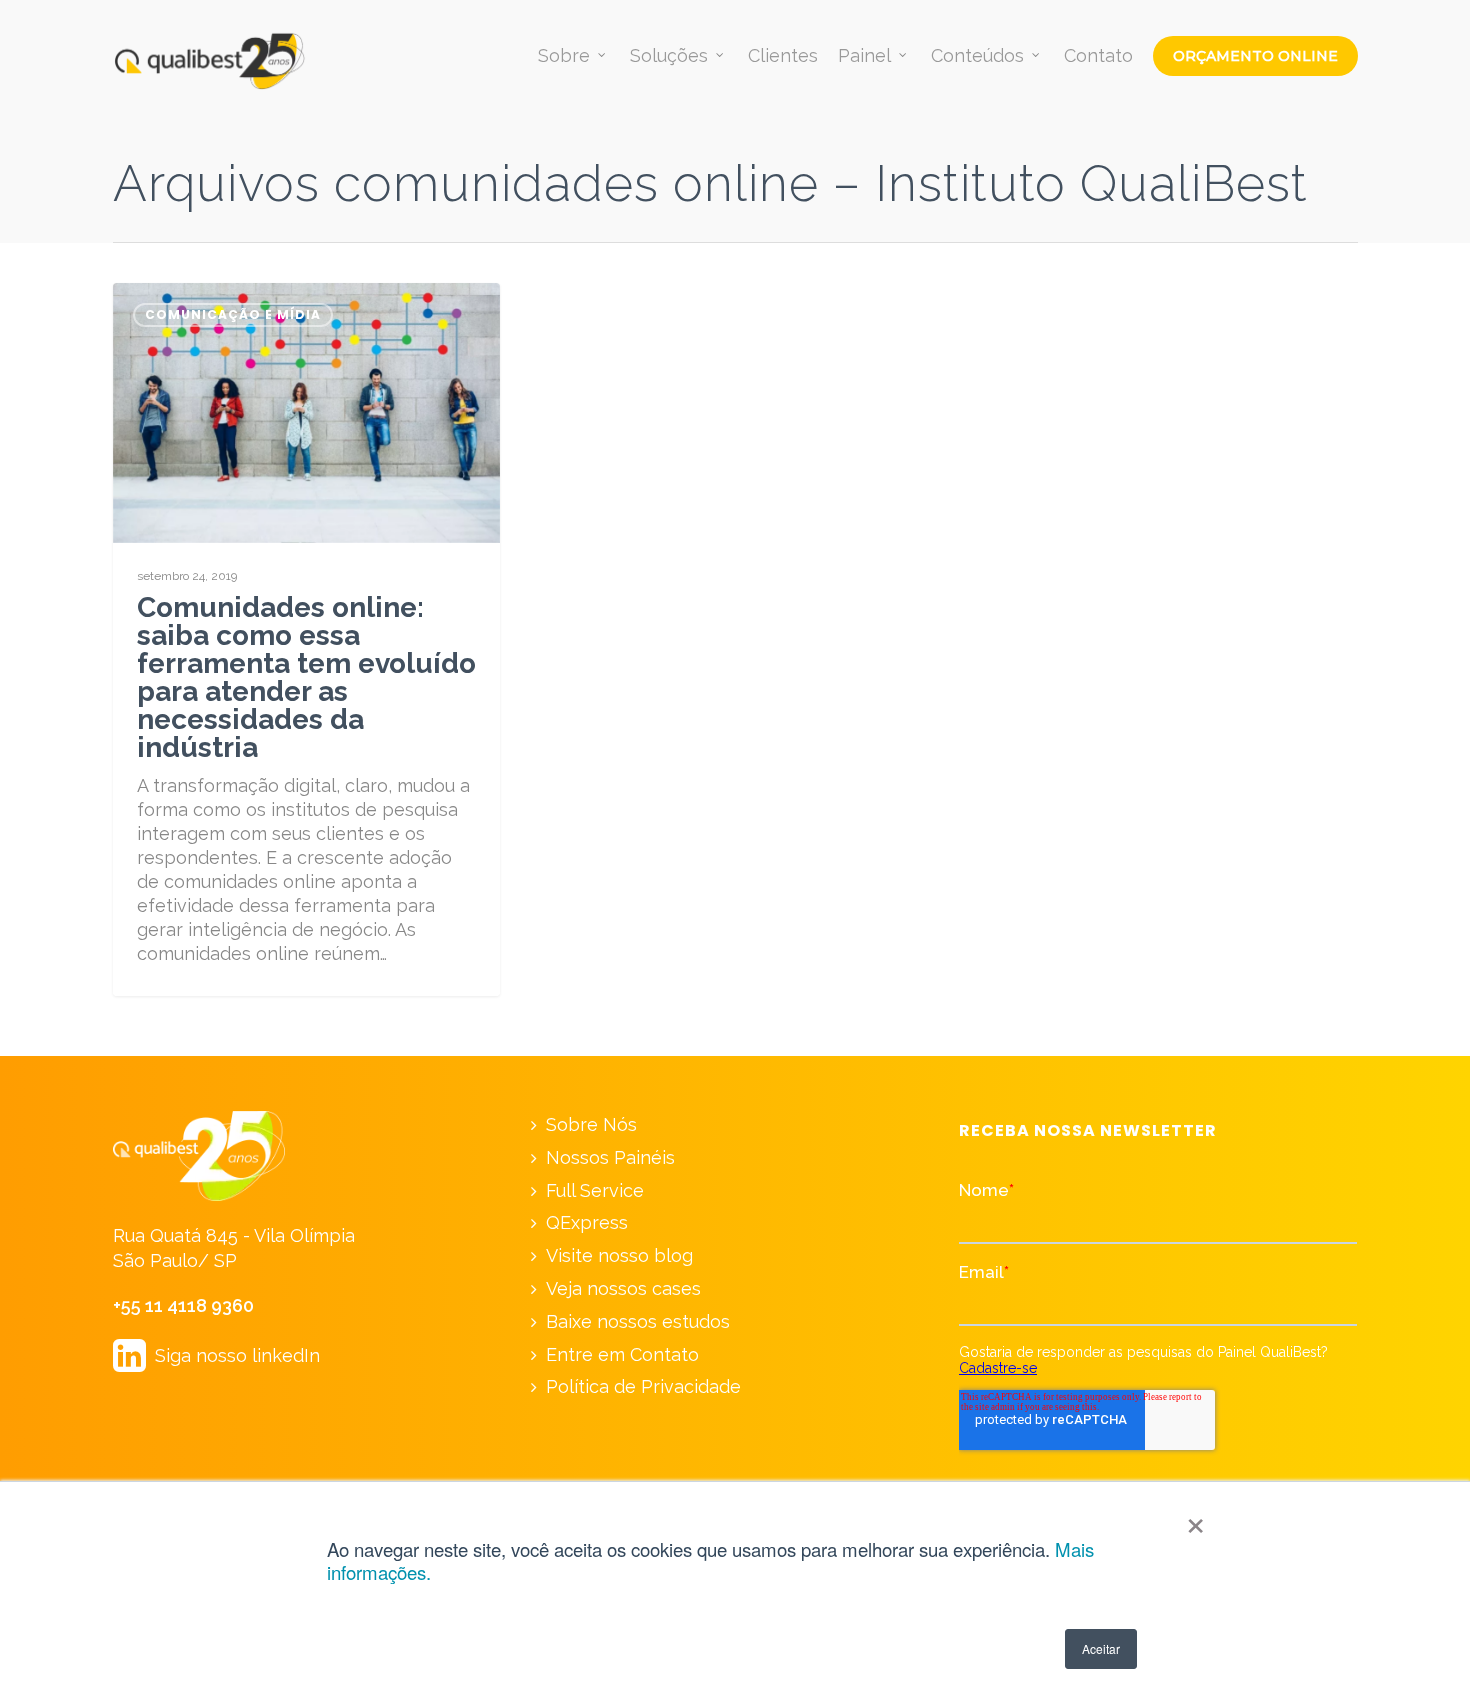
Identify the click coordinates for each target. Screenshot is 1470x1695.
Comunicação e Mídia (233, 314)
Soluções (669, 56)
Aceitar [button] (1101, 1648)
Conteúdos (977, 56)
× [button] (1195, 1519)
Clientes (783, 56)
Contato (1098, 56)
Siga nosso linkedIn (216, 1355)
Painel (864, 56)
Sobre (564, 56)
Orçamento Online (1255, 56)
